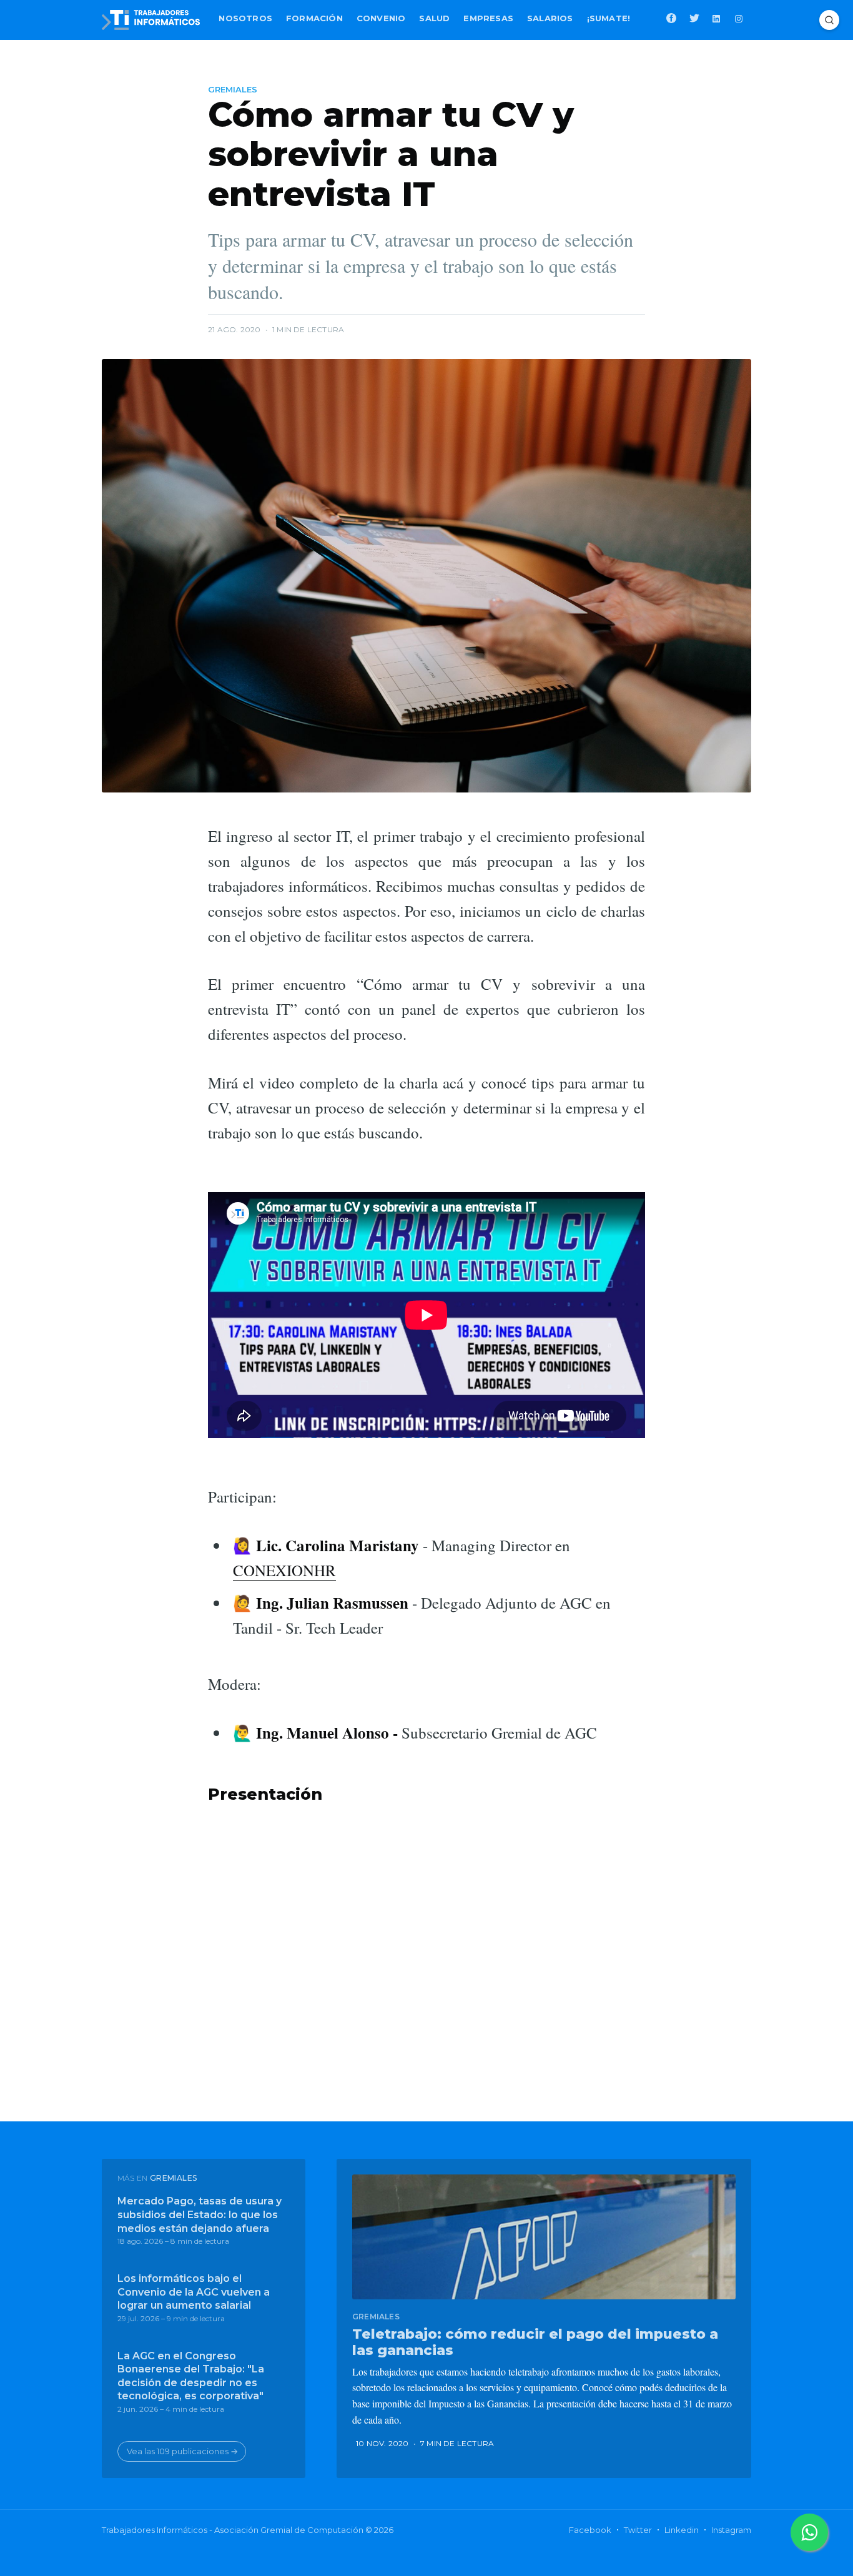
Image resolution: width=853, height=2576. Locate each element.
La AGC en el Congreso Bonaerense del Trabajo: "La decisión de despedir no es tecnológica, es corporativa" (191, 2376)
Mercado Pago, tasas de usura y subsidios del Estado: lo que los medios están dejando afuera (200, 2214)
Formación (314, 18)
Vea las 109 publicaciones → (182, 2451)
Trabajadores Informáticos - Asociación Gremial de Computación (233, 2530)
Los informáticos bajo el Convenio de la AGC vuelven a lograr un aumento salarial (194, 2292)
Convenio (381, 18)
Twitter (638, 2530)
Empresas (488, 18)
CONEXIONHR (284, 1570)
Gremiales (233, 89)
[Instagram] (740, 17)
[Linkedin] (717, 17)
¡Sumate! (609, 18)
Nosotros (245, 18)
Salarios (550, 18)
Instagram (731, 2530)
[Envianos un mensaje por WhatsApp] (809, 2532)
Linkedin (682, 2530)
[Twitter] (694, 17)
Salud (434, 18)
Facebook (590, 2530)
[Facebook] (671, 17)
